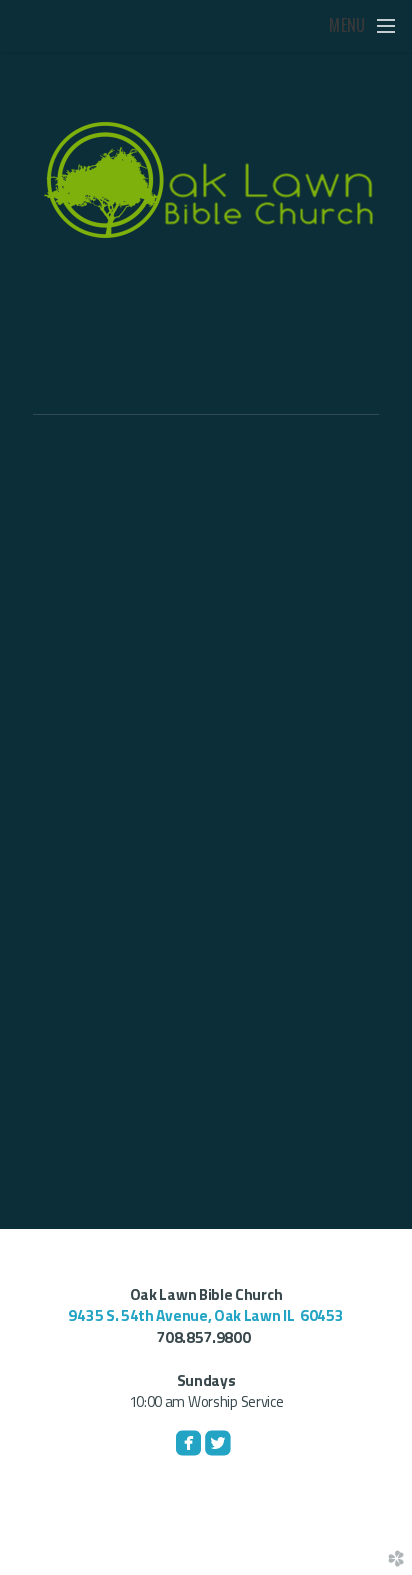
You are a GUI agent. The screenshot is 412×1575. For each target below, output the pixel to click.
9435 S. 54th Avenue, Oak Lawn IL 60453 (205, 1315)
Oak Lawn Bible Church (206, 1294)
